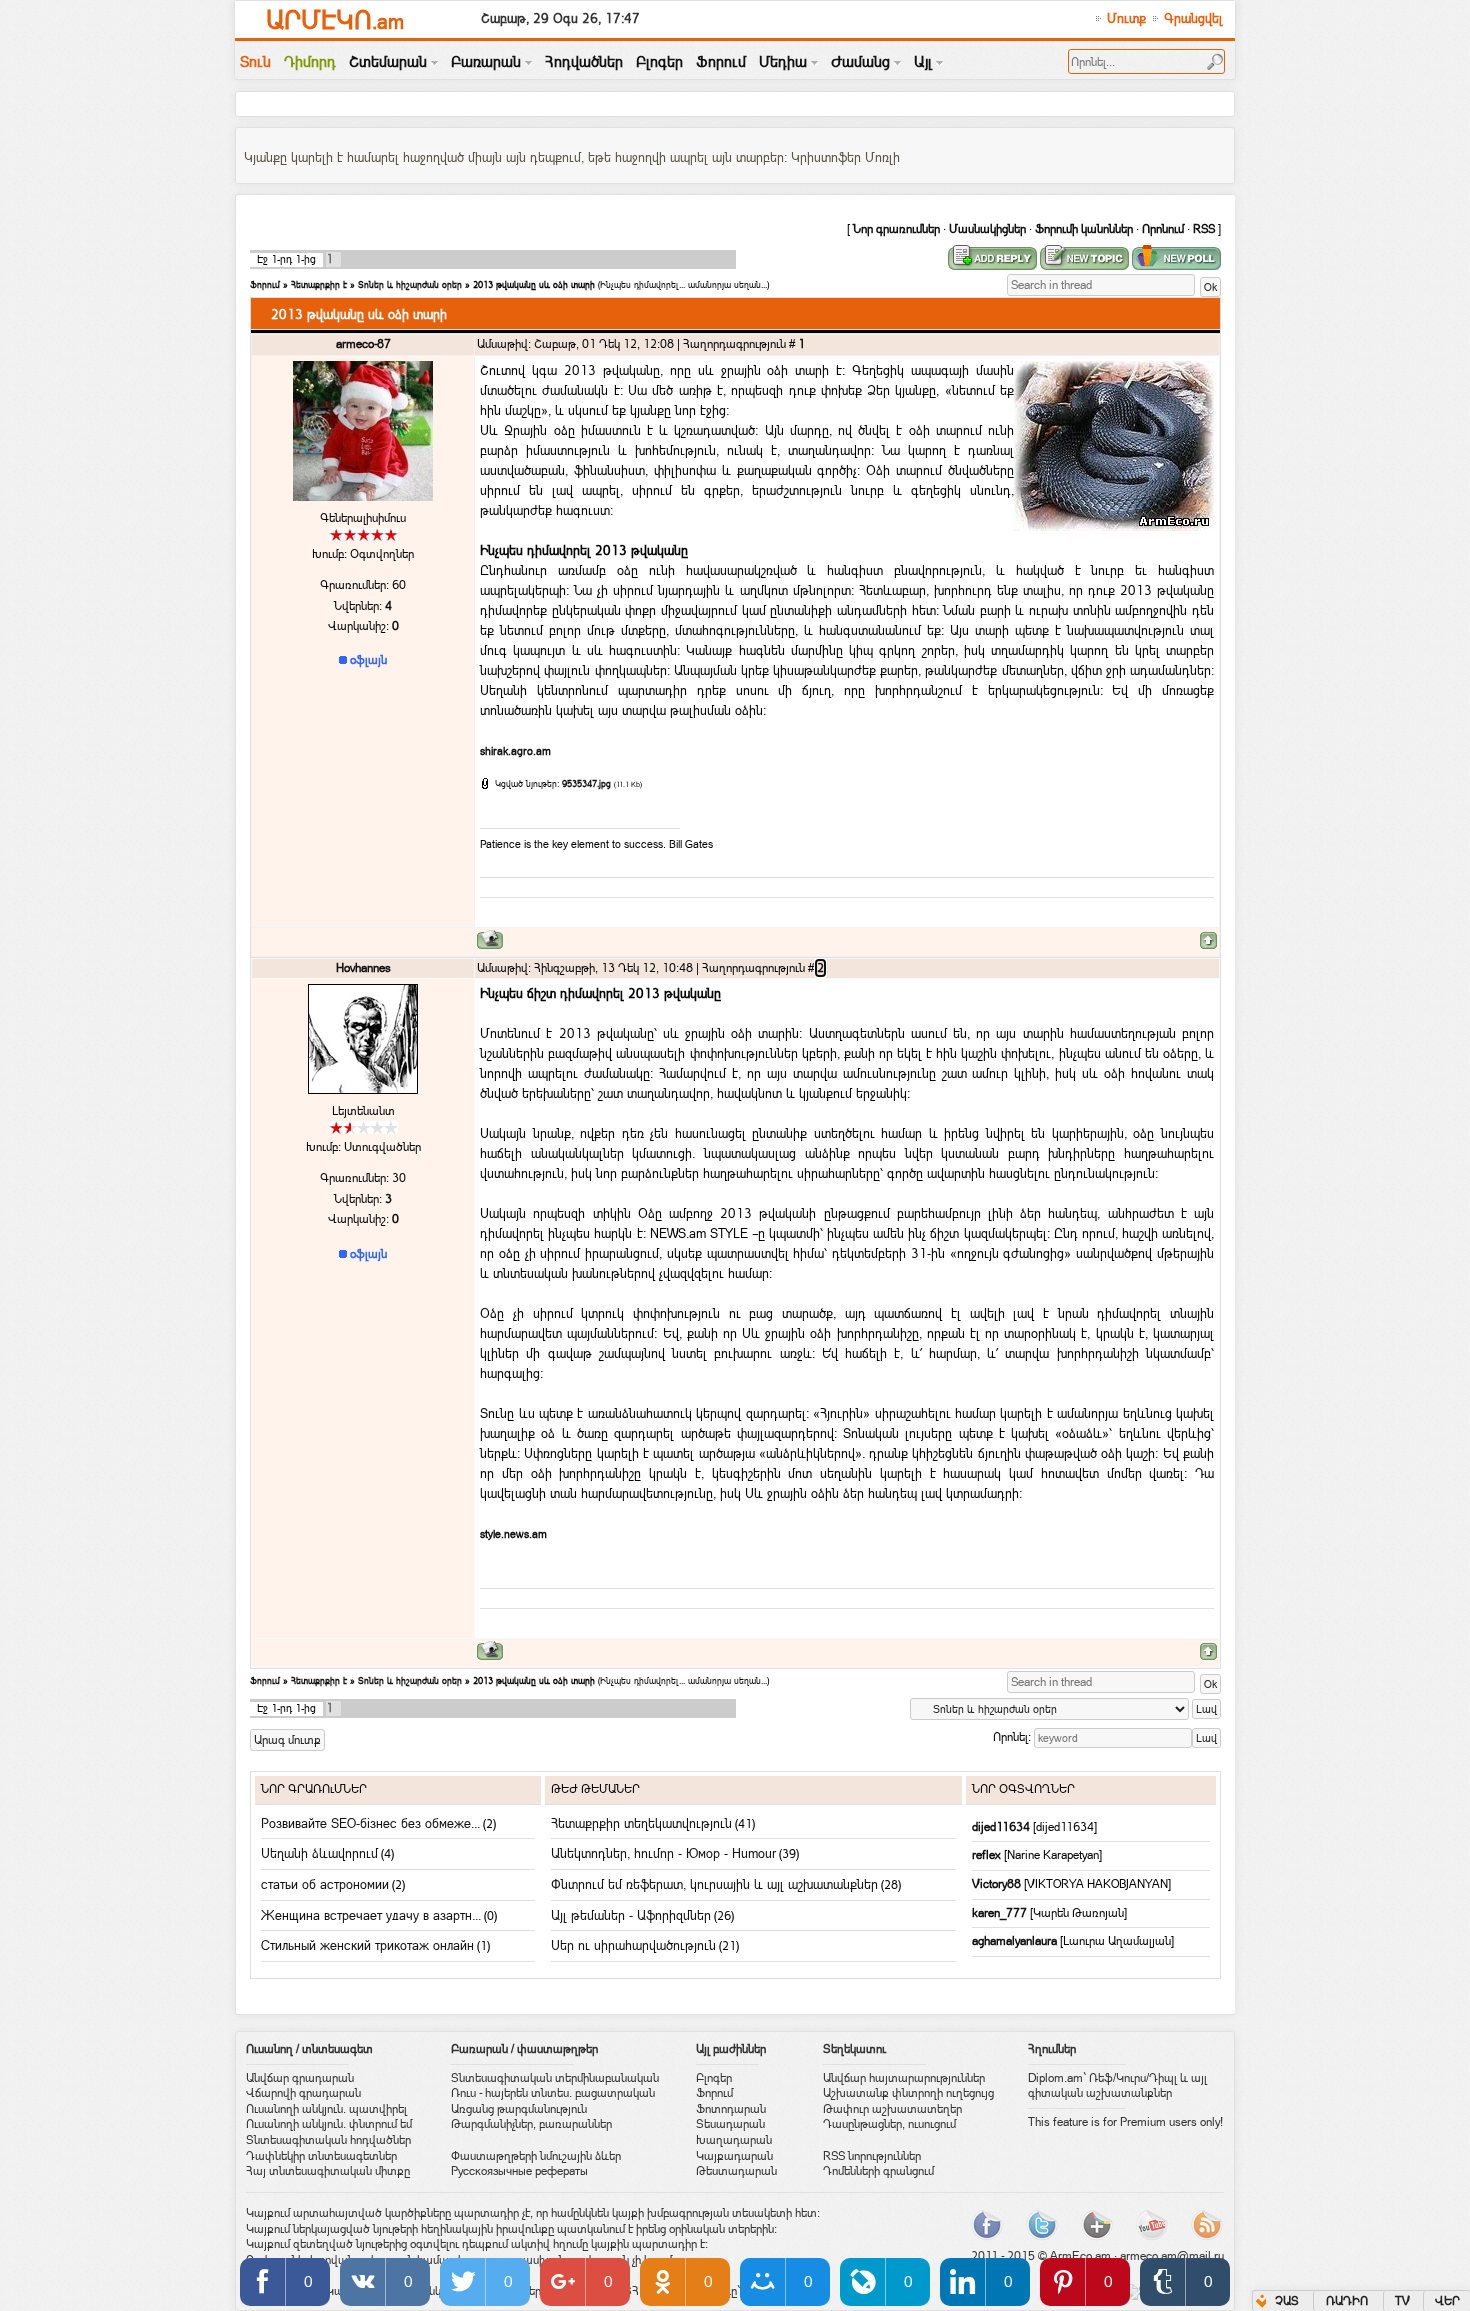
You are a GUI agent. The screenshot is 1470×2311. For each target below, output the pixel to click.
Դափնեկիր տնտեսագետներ (321, 2156)
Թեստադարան (736, 2171)
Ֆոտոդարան (731, 2109)
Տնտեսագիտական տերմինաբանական (555, 2078)
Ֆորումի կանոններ (1084, 229)
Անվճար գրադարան (300, 2078)
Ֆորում (265, 284)
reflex (988, 1855)
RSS (1204, 229)
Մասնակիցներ (987, 229)
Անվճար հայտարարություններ (904, 2078)
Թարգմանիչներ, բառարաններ (531, 2124)
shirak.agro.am (515, 751)
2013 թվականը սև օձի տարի (534, 284)
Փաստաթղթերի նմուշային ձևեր (536, 2156)
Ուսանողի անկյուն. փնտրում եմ (329, 2124)
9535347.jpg (586, 784)
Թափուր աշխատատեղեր (892, 2109)
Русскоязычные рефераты (519, 2171)
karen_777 (1001, 1913)
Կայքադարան (734, 2156)
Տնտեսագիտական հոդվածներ (328, 2140)
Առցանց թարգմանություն (519, 2109)
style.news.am (513, 1534)
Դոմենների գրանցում (878, 2171)
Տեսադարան (730, 2124)
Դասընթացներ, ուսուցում (889, 2124)
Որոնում (1163, 229)
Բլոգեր (714, 2078)
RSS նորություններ (872, 2156)
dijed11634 (1002, 1827)
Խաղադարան (734, 2140)
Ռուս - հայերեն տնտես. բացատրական (553, 2093)
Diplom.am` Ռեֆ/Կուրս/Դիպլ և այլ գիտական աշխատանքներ (1117, 2086)
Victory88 (998, 1884)
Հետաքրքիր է (319, 284)
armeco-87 (363, 344)
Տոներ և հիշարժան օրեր (410, 284)
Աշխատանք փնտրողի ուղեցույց (908, 2093)
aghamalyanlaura (1016, 1941)
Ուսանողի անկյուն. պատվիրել (326, 2109)
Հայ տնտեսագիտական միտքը (328, 2171)
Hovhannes (363, 968)
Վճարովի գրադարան (303, 2093)
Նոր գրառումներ (896, 229)
